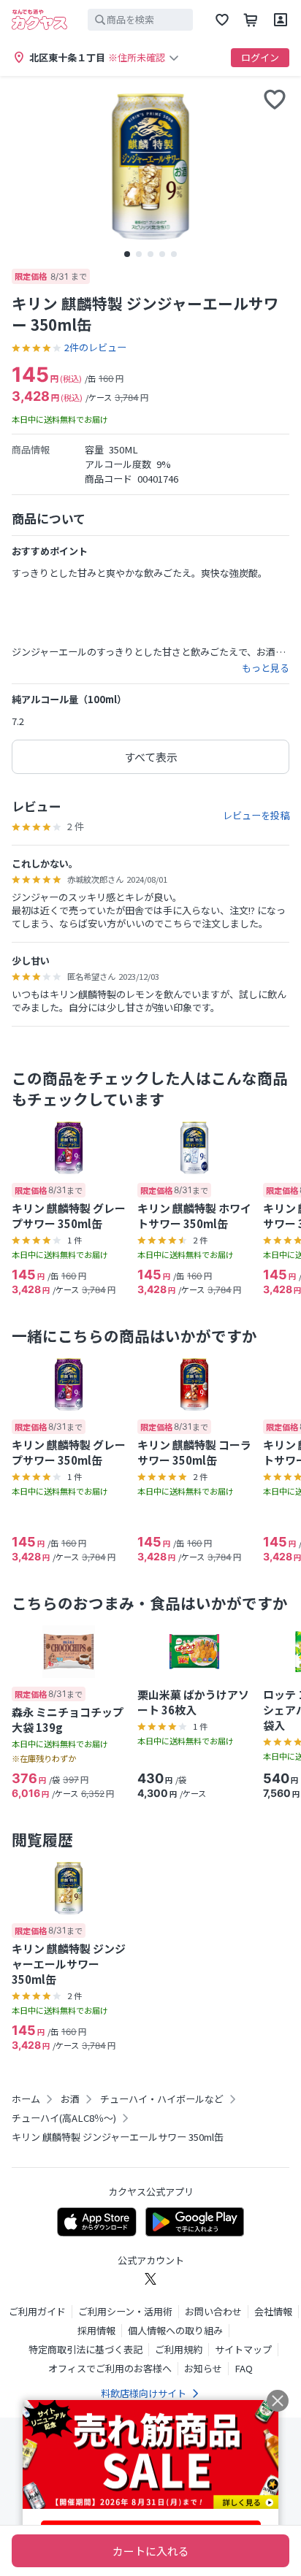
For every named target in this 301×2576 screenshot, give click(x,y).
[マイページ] (281, 20)
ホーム (26, 2099)
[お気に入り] (222, 20)
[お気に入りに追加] (275, 99)
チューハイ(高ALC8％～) (64, 2118)
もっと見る (266, 668)
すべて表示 (151, 757)
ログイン (260, 57)
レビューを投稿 (256, 816)
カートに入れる (151, 2551)
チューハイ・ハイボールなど (162, 2099)
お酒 (70, 2099)
